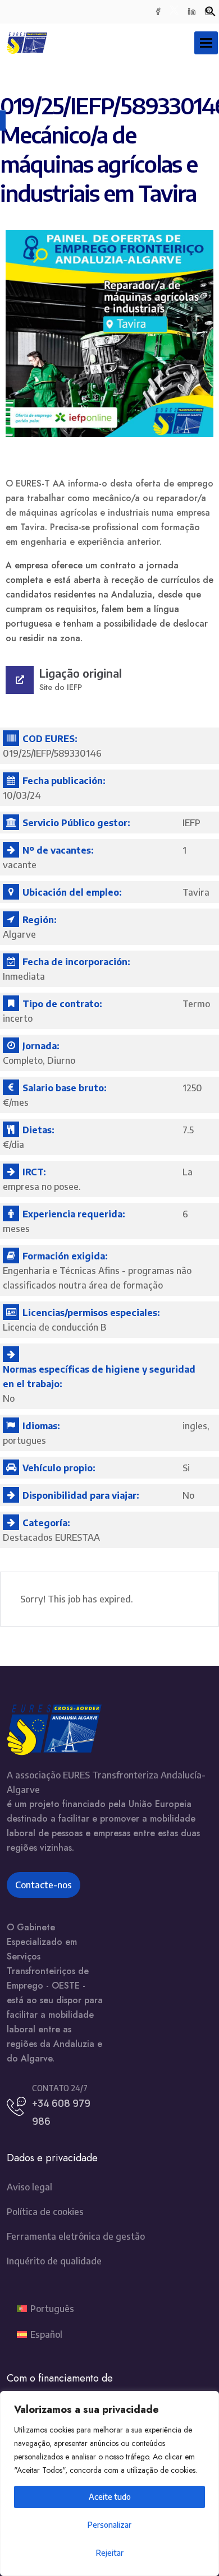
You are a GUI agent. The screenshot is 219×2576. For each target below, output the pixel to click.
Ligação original (81, 673)
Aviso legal (29, 2187)
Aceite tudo (110, 2497)
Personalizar (109, 2525)
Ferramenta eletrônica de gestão (76, 2236)
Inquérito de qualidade (54, 2261)
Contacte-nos (44, 1885)
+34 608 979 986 (61, 2112)
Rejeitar (110, 2553)
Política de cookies (45, 2212)
